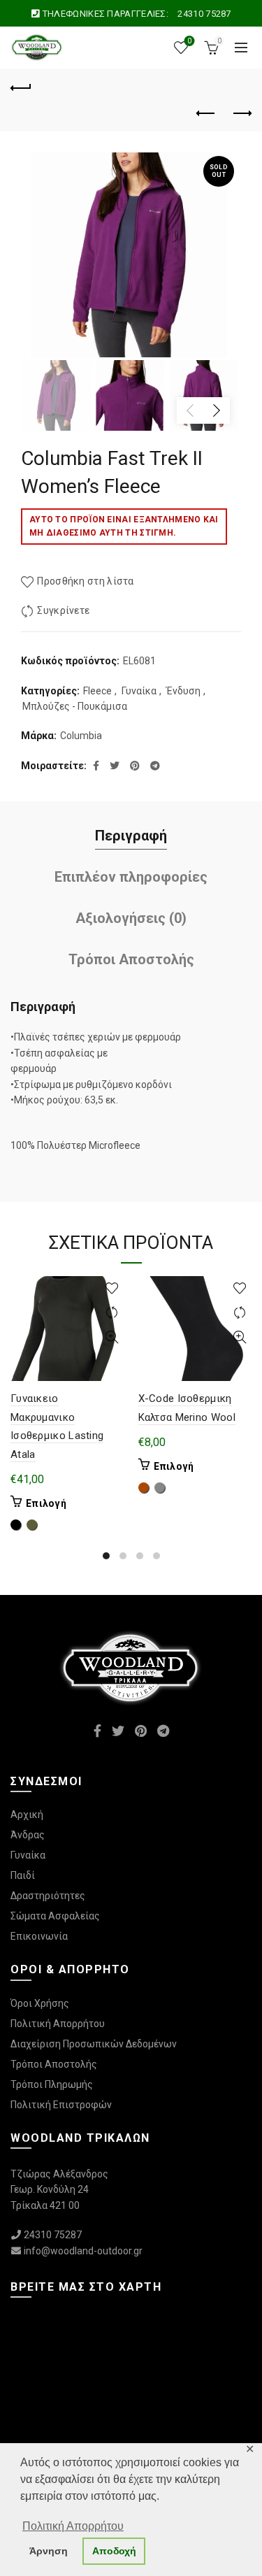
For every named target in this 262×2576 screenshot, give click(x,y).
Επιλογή (46, 1503)
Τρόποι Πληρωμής (52, 2084)
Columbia (81, 736)
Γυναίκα (139, 691)
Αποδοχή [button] (114, 2551)
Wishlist (189, 41)
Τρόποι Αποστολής (131, 959)
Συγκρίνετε (63, 610)
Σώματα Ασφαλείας (55, 1916)
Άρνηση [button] (49, 2551)
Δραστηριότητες (48, 1896)
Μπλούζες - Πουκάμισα (75, 706)
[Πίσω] (21, 86)
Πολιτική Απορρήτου (58, 2024)
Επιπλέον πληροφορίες (131, 877)
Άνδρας (28, 1835)
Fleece (97, 691)
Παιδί (23, 1875)
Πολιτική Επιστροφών (61, 2105)
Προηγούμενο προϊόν (206, 114)
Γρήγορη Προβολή (112, 1337)
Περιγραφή (131, 836)
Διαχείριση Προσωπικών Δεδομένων (94, 2044)
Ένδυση (183, 691)
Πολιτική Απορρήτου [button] (73, 2526)
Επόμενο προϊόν (241, 114)
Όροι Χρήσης (40, 2003)
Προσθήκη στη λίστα (85, 581)
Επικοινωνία (39, 1936)
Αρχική (27, 1815)
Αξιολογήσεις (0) (131, 918)
